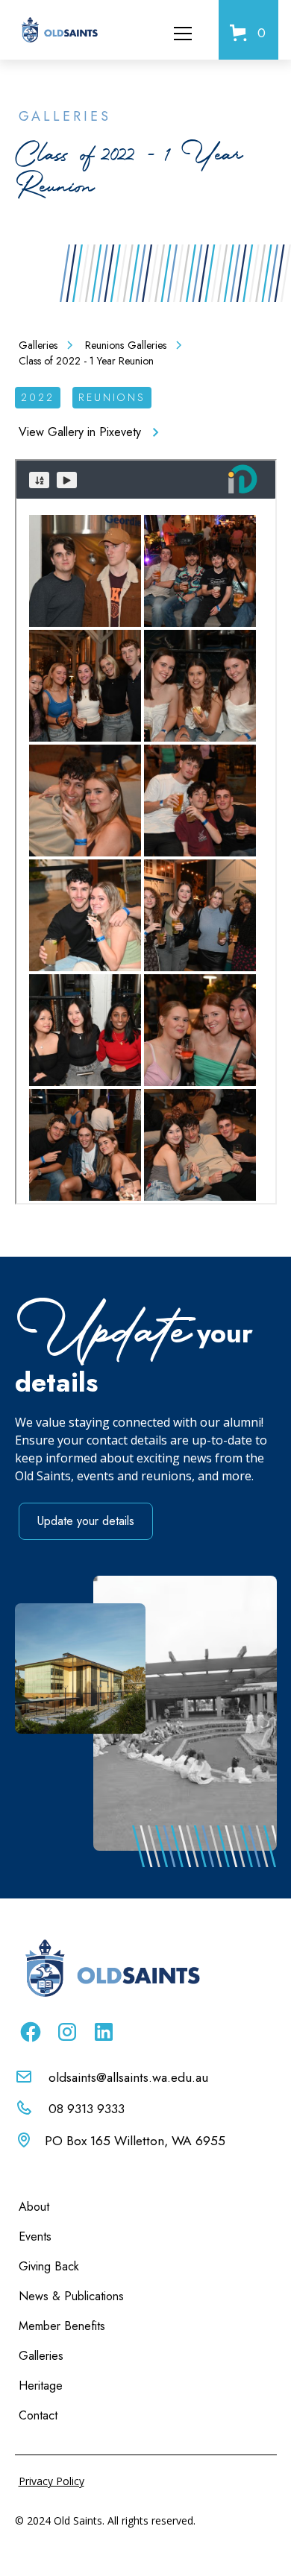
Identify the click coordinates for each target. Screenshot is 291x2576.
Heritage (41, 2386)
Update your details (86, 1521)
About (34, 2207)
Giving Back (49, 2266)
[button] (192, 30)
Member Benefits (62, 2326)
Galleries (41, 2356)
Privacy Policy (51, 2481)
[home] (59, 30)
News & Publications (71, 2296)
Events (35, 2236)
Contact (38, 2415)
